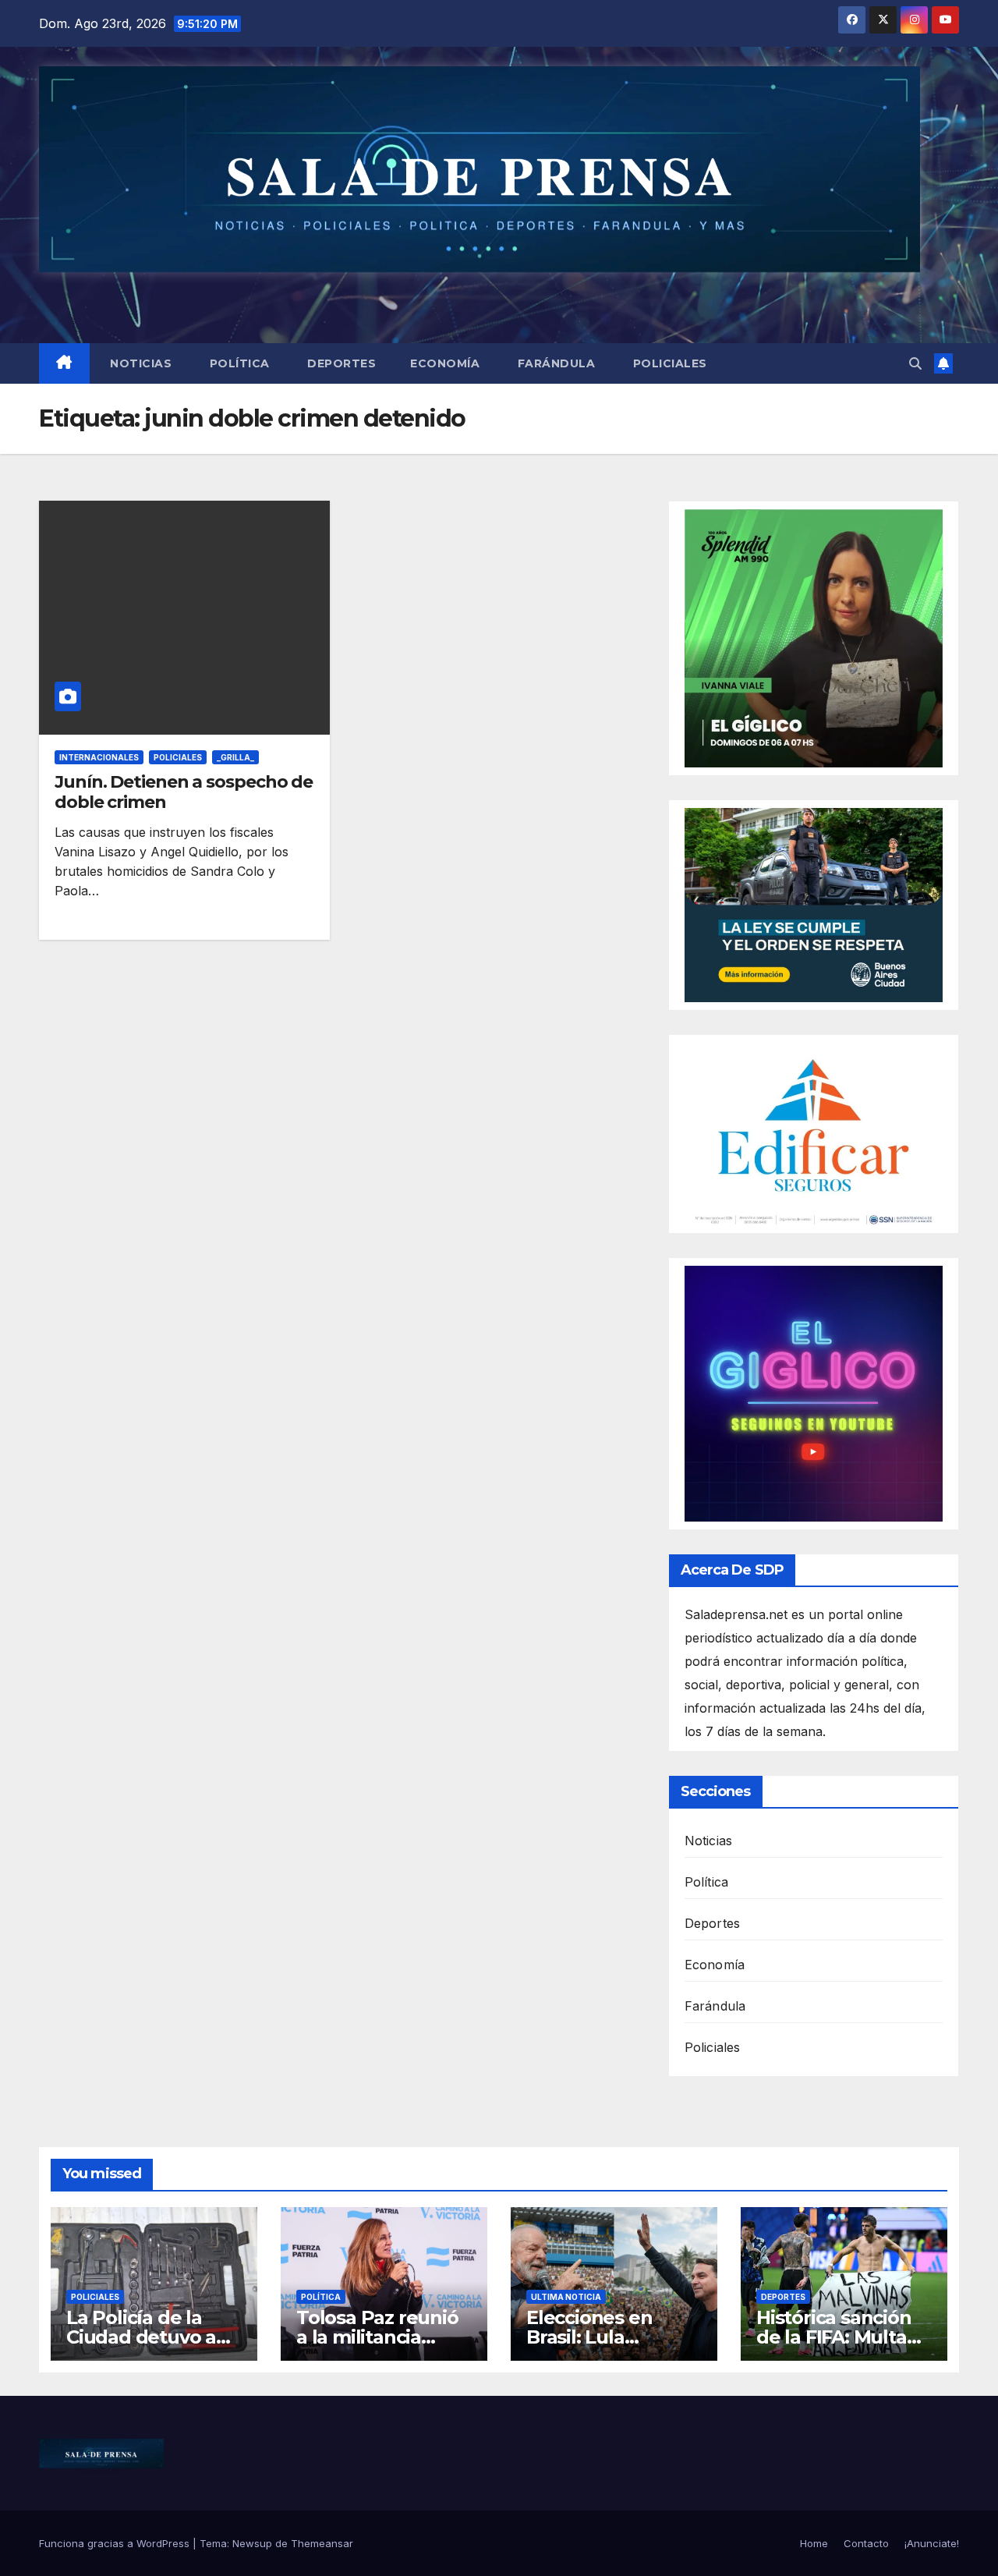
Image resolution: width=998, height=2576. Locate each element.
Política (238, 363)
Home (814, 2543)
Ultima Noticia (566, 2297)
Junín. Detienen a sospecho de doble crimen (184, 792)
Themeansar (322, 2543)
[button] (915, 363)
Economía (445, 363)
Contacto (866, 2543)
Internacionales (99, 757)
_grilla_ (235, 757)
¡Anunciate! (932, 2543)
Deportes (340, 363)
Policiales (668, 363)
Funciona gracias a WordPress (116, 2543)
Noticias (140, 363)
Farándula (554, 363)
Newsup (252, 2543)
